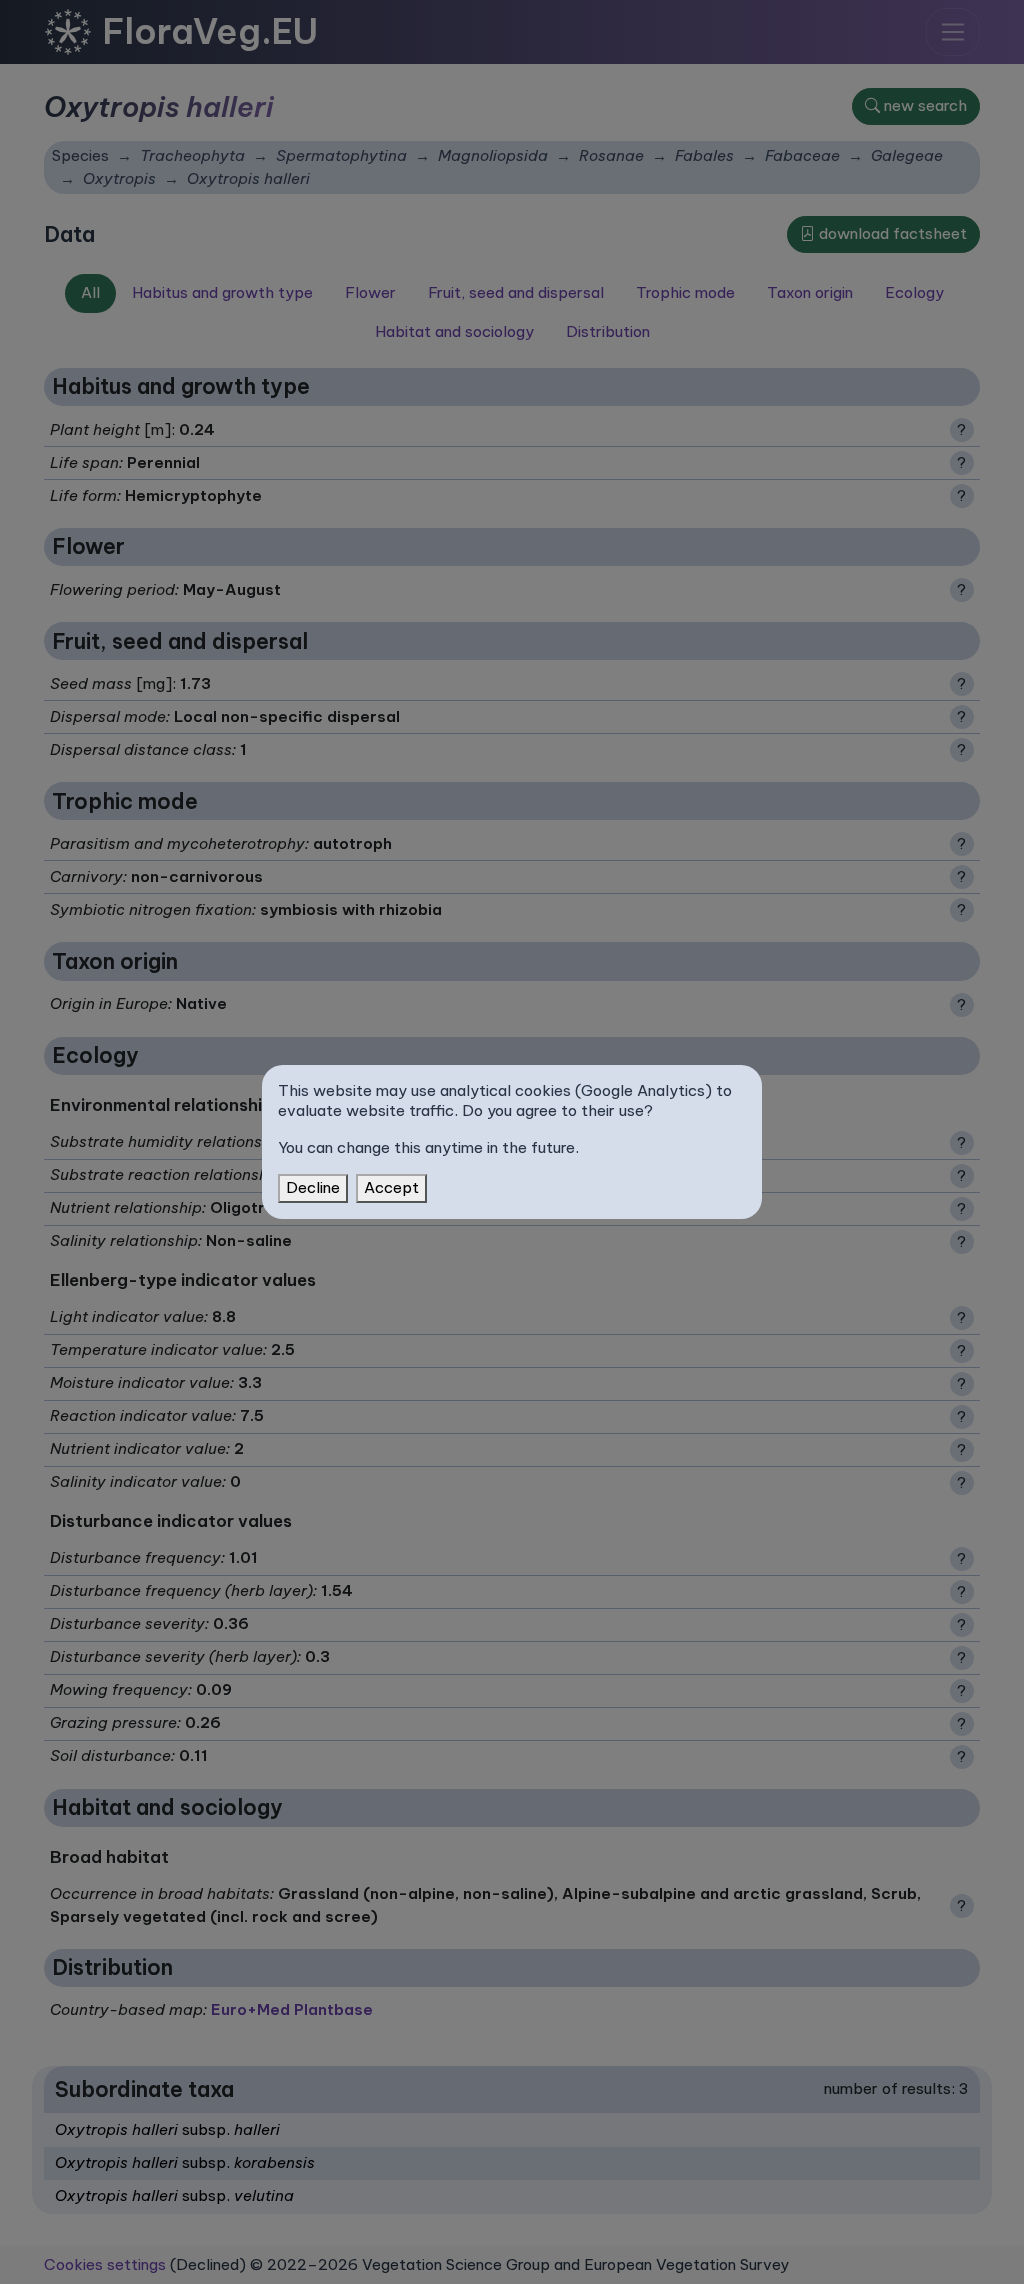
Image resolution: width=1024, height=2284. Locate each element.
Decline (313, 1187)
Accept (391, 1187)
